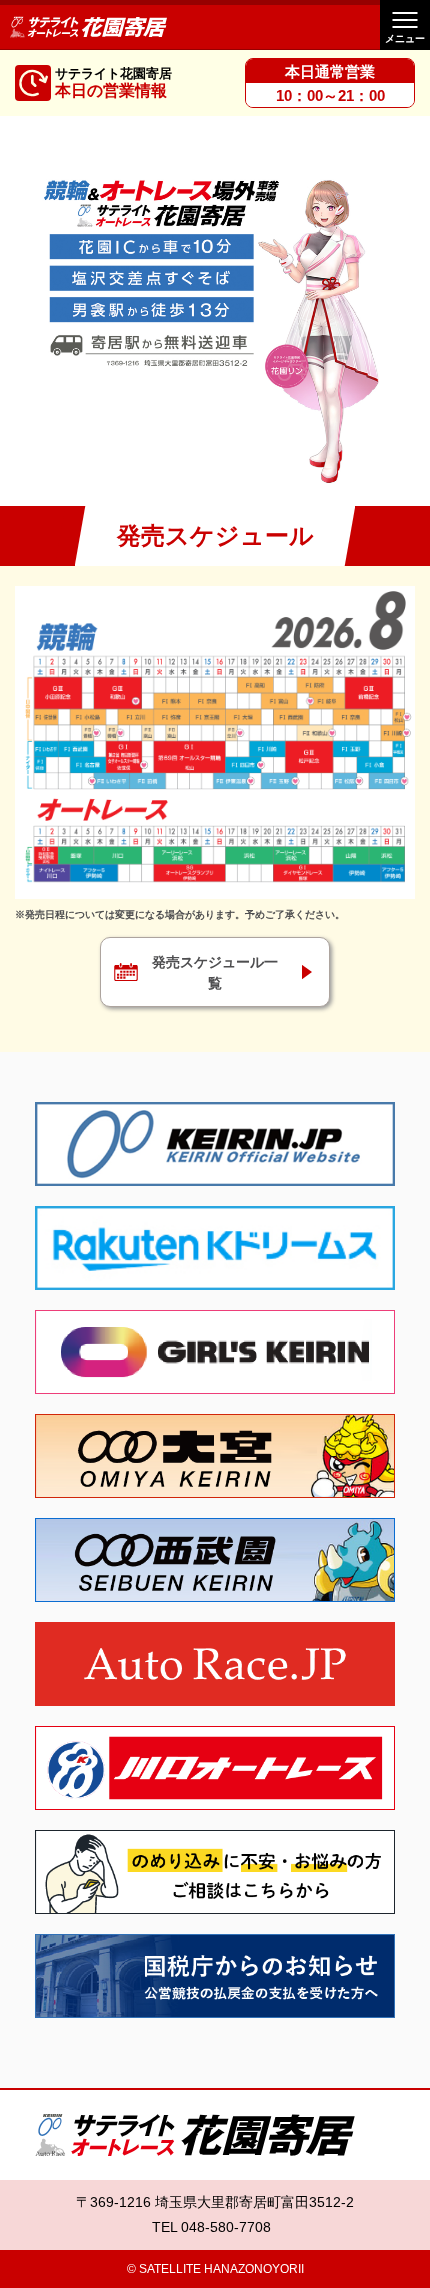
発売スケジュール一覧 (215, 972)
